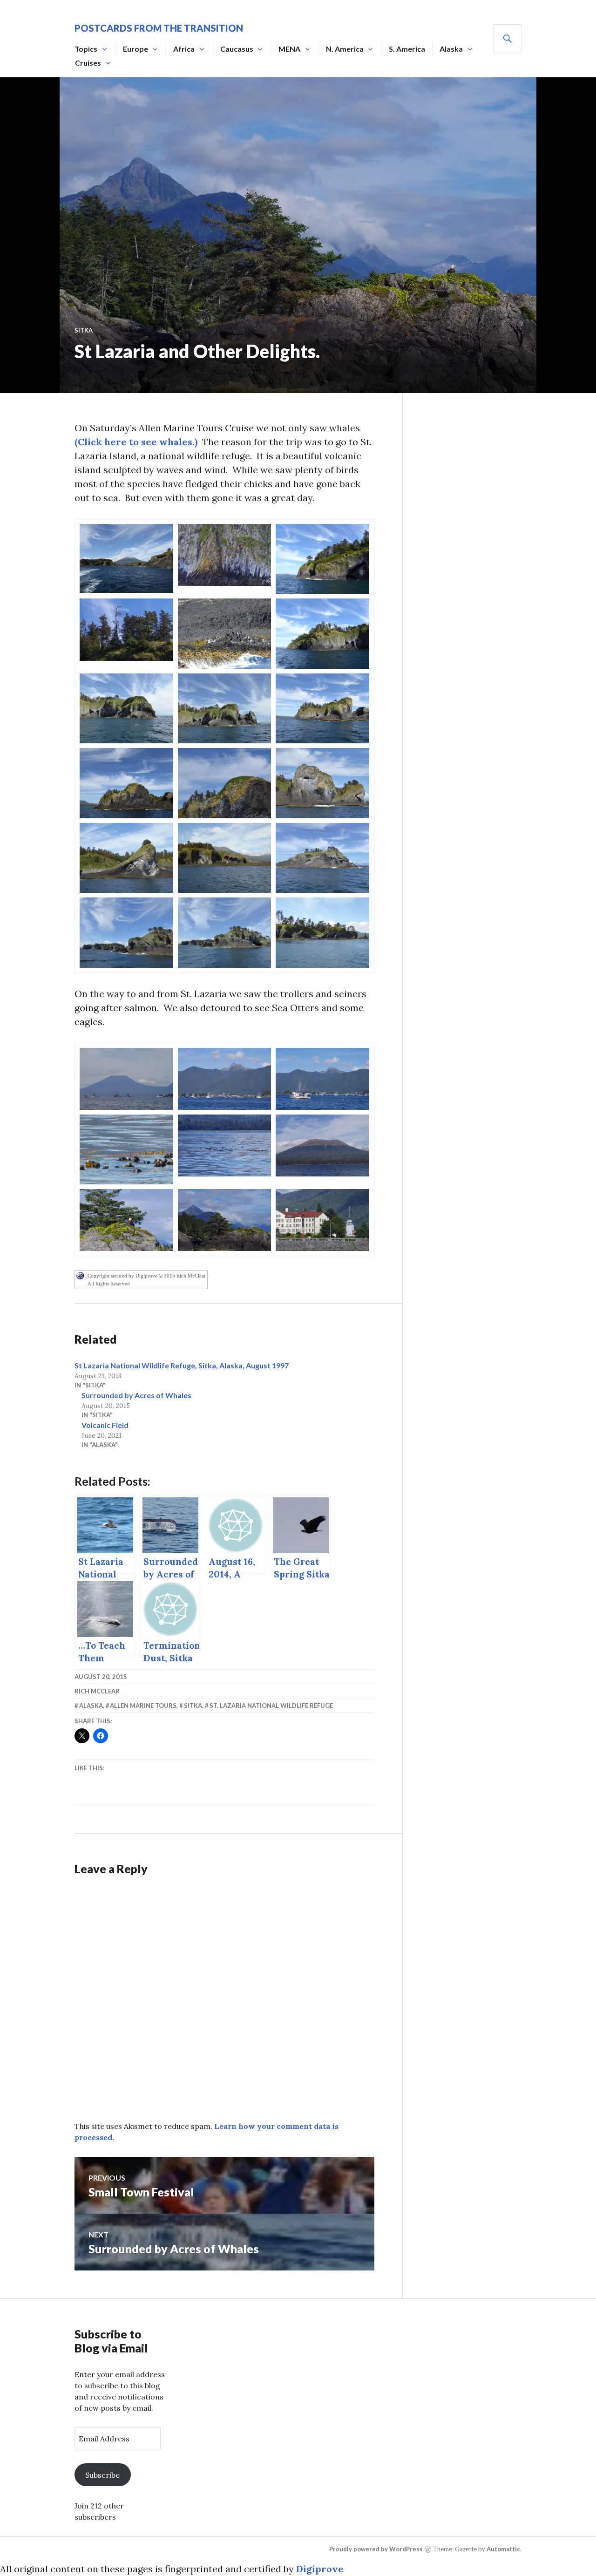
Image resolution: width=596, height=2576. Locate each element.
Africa (184, 49)
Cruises (88, 63)
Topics (86, 49)
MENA (289, 49)
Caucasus (237, 49)
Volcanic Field (105, 1425)
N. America (345, 49)
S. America (407, 49)
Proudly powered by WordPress (376, 2549)
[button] (126, 558)
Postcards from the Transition (159, 28)
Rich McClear (97, 1691)
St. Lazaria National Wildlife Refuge (271, 1706)
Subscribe (102, 2475)
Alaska (451, 49)
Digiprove (320, 2569)
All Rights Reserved (109, 1284)
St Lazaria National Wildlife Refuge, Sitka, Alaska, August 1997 (182, 1365)
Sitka (84, 330)
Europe (135, 49)
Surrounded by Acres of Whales (136, 1395)
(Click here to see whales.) (136, 442)
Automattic (503, 2549)
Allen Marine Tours (143, 1706)
